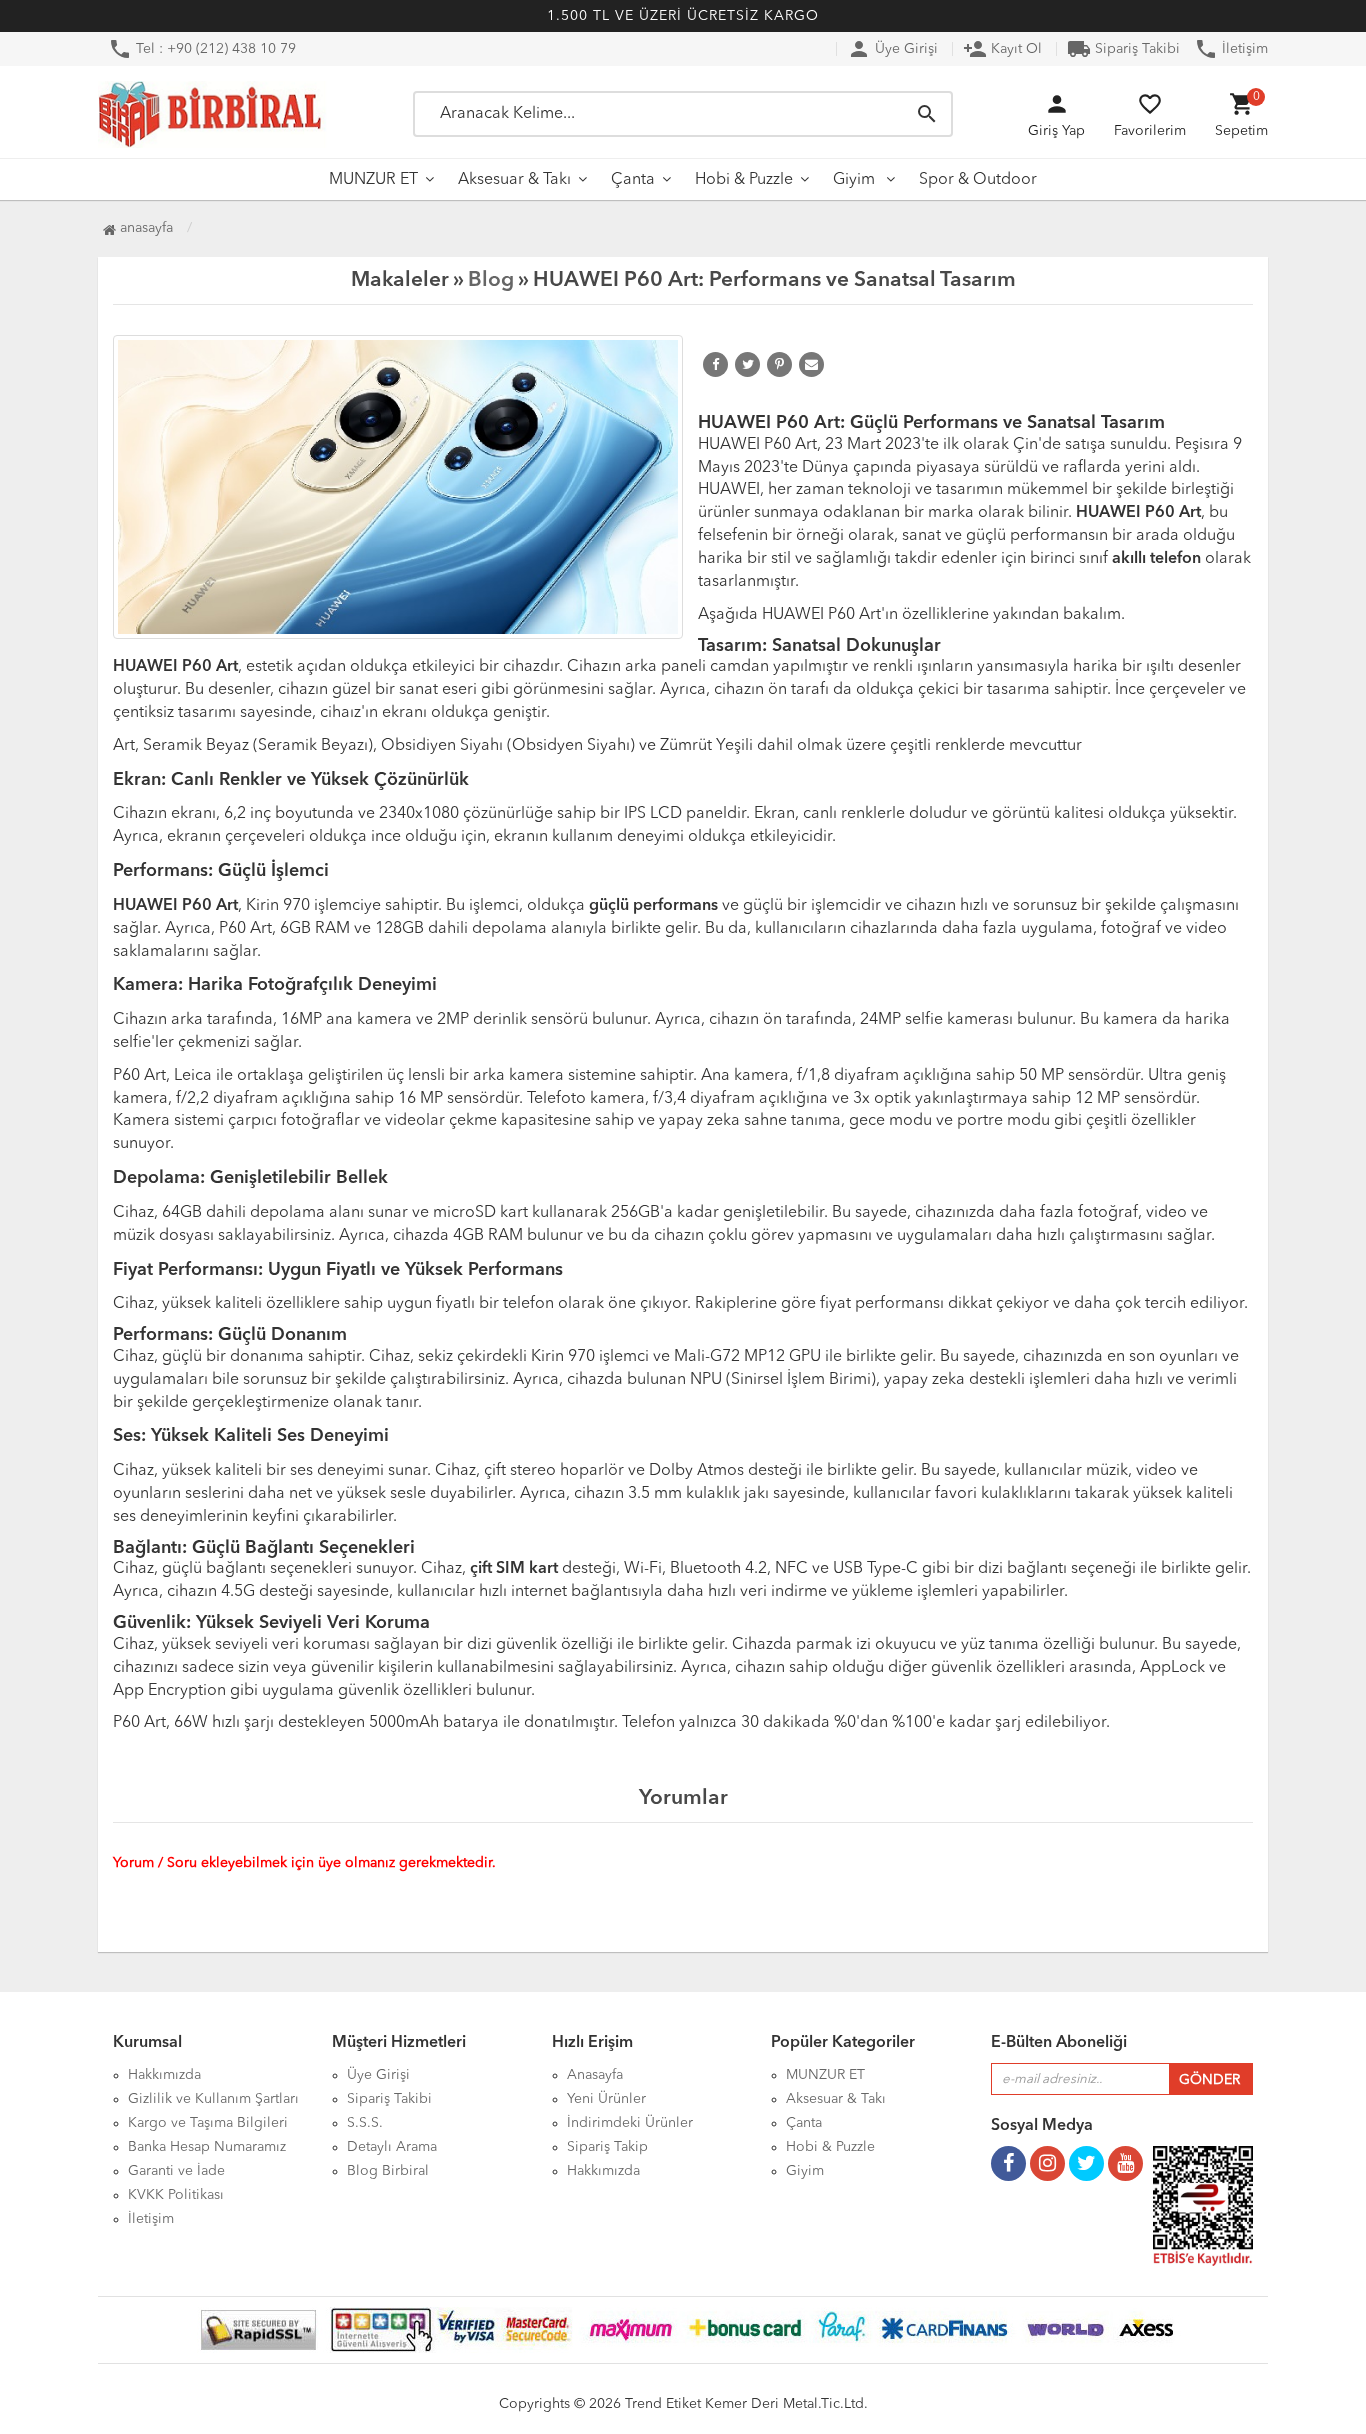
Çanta (633, 180)
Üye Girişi (892, 49)
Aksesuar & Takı (514, 180)
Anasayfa (144, 228)
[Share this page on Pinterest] (779, 364)
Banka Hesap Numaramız (207, 2147)
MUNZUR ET (373, 180)
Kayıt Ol (1002, 49)
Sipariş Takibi (1123, 49)
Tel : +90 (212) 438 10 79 (202, 49)
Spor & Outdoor (978, 180)
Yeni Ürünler (606, 2099)
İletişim (1231, 49)
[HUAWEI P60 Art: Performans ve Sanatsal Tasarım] (398, 487)
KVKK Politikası (176, 2195)
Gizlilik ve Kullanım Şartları (213, 2099)
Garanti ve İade (176, 2171)
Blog (491, 280)
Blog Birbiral (388, 2171)
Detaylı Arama (392, 2147)
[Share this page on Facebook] (715, 364)
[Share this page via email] (811, 364)
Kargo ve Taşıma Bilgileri (208, 2123)
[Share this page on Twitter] (747, 364)
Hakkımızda (164, 2075)
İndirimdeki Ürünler (630, 2123)
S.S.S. (365, 2123)
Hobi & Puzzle (744, 180)
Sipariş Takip (607, 2147)
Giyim (856, 180)
